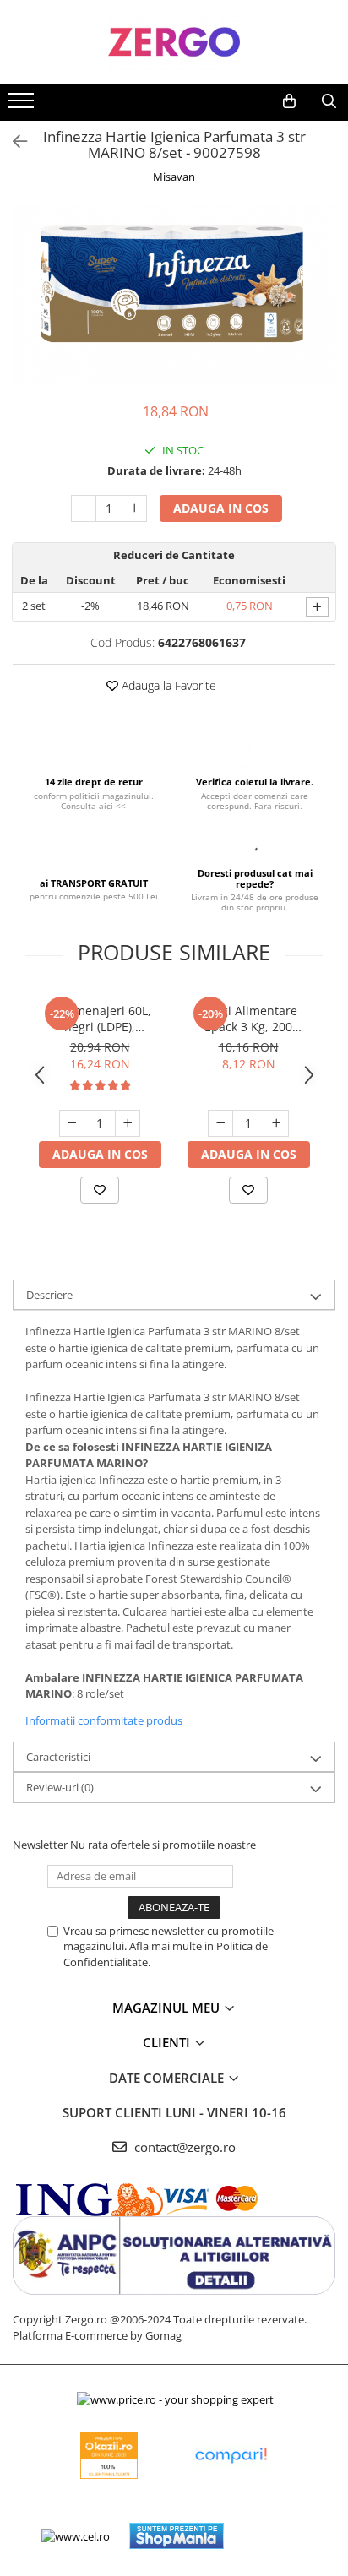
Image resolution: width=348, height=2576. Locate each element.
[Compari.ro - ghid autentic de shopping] (231, 2456)
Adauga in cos (221, 508)
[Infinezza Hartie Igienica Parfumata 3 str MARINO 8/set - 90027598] (174, 296)
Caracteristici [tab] (58, 1757)
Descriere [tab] (49, 1295)
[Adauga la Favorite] (100, 1190)
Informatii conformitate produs (104, 1720)
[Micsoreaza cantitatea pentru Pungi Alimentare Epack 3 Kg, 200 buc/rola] (220, 1123)
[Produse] (23, 106)
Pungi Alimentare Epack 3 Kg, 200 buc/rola (248, 1019)
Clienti (168, 2042)
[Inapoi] (13, 141)
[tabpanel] (174, 296)
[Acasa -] (174, 42)
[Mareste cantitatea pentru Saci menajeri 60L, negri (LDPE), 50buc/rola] (128, 1123)
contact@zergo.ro (183, 2147)
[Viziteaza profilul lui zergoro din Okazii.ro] (109, 2456)
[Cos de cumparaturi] (289, 101)
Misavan (174, 177)
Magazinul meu (168, 2008)
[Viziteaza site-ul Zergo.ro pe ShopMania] (177, 2536)
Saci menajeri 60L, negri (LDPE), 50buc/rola (100, 1019)
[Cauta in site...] (329, 101)
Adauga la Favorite (167, 685)
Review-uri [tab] (60, 1787)
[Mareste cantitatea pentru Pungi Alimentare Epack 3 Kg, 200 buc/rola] (276, 1123)
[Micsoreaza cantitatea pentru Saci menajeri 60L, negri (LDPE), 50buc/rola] (72, 1123)
